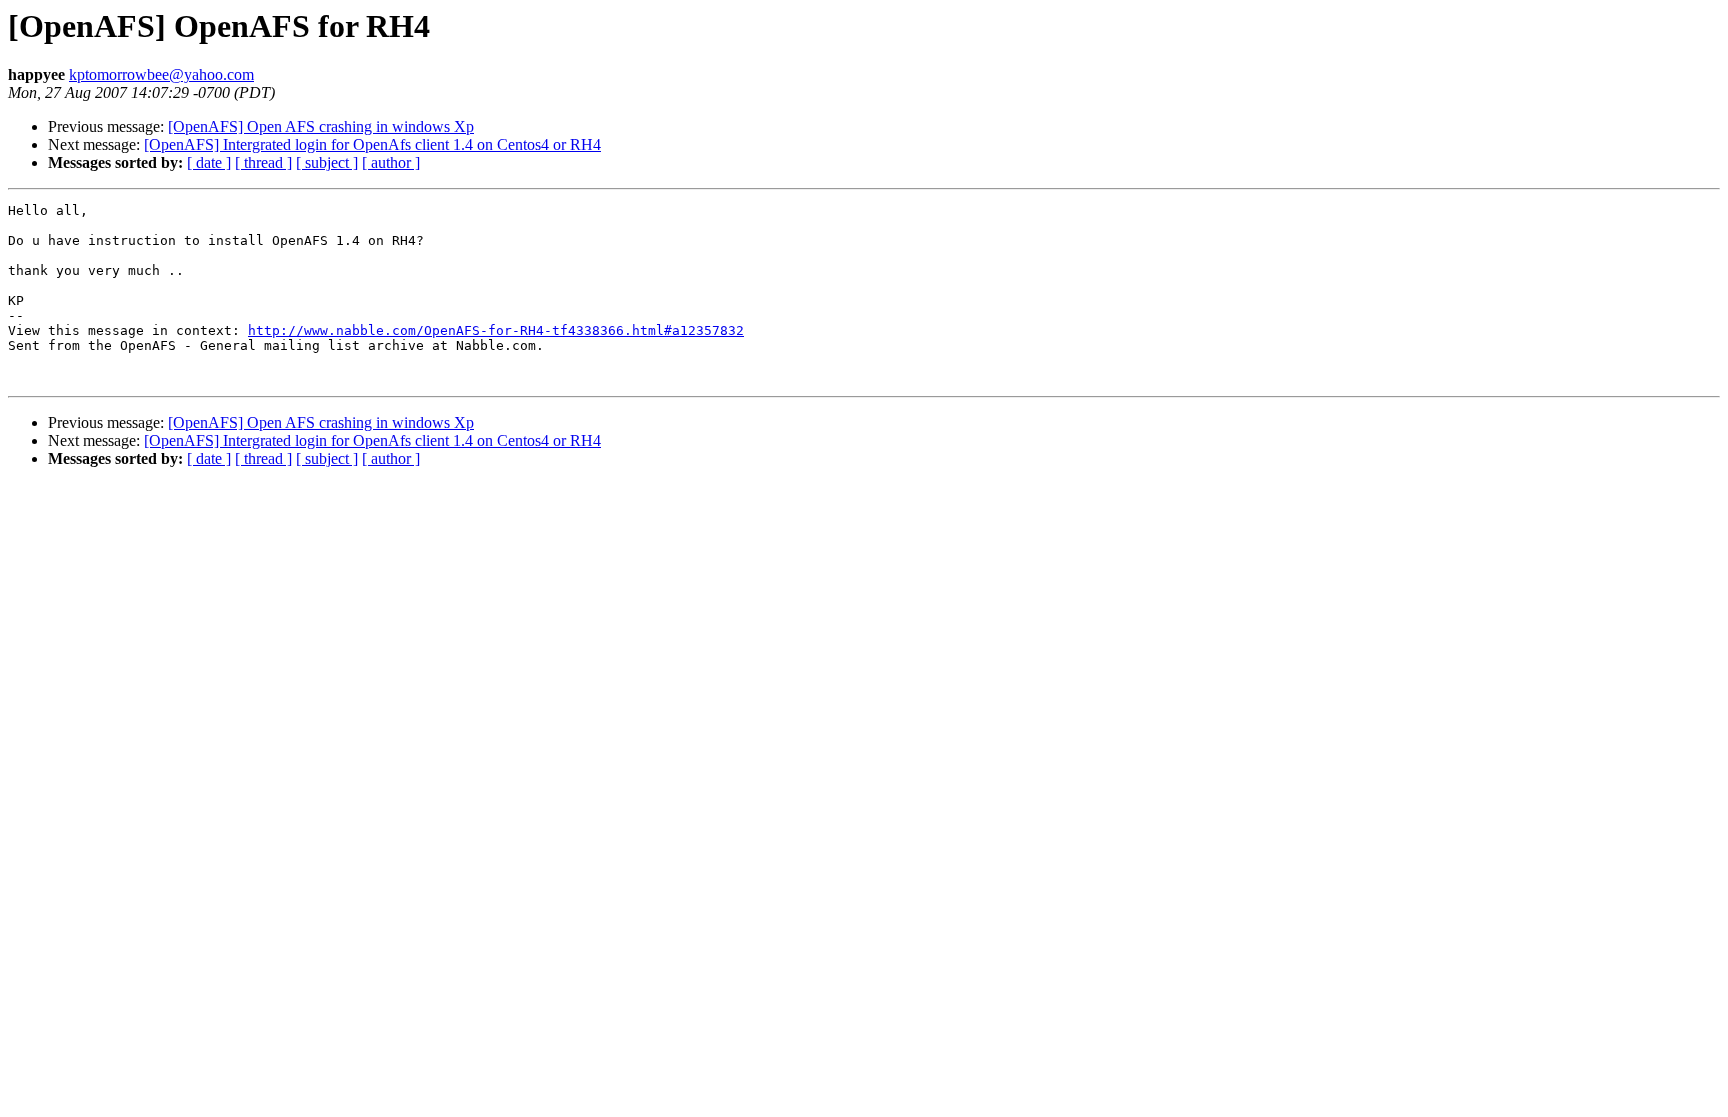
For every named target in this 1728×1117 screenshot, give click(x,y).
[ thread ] (263, 162)
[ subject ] (327, 162)
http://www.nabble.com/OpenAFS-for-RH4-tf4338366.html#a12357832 (496, 330)
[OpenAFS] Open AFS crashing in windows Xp (321, 126)
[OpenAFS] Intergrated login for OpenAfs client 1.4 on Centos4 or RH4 (372, 144)
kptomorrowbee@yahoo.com (161, 74)
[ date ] (209, 162)
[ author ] (391, 162)
